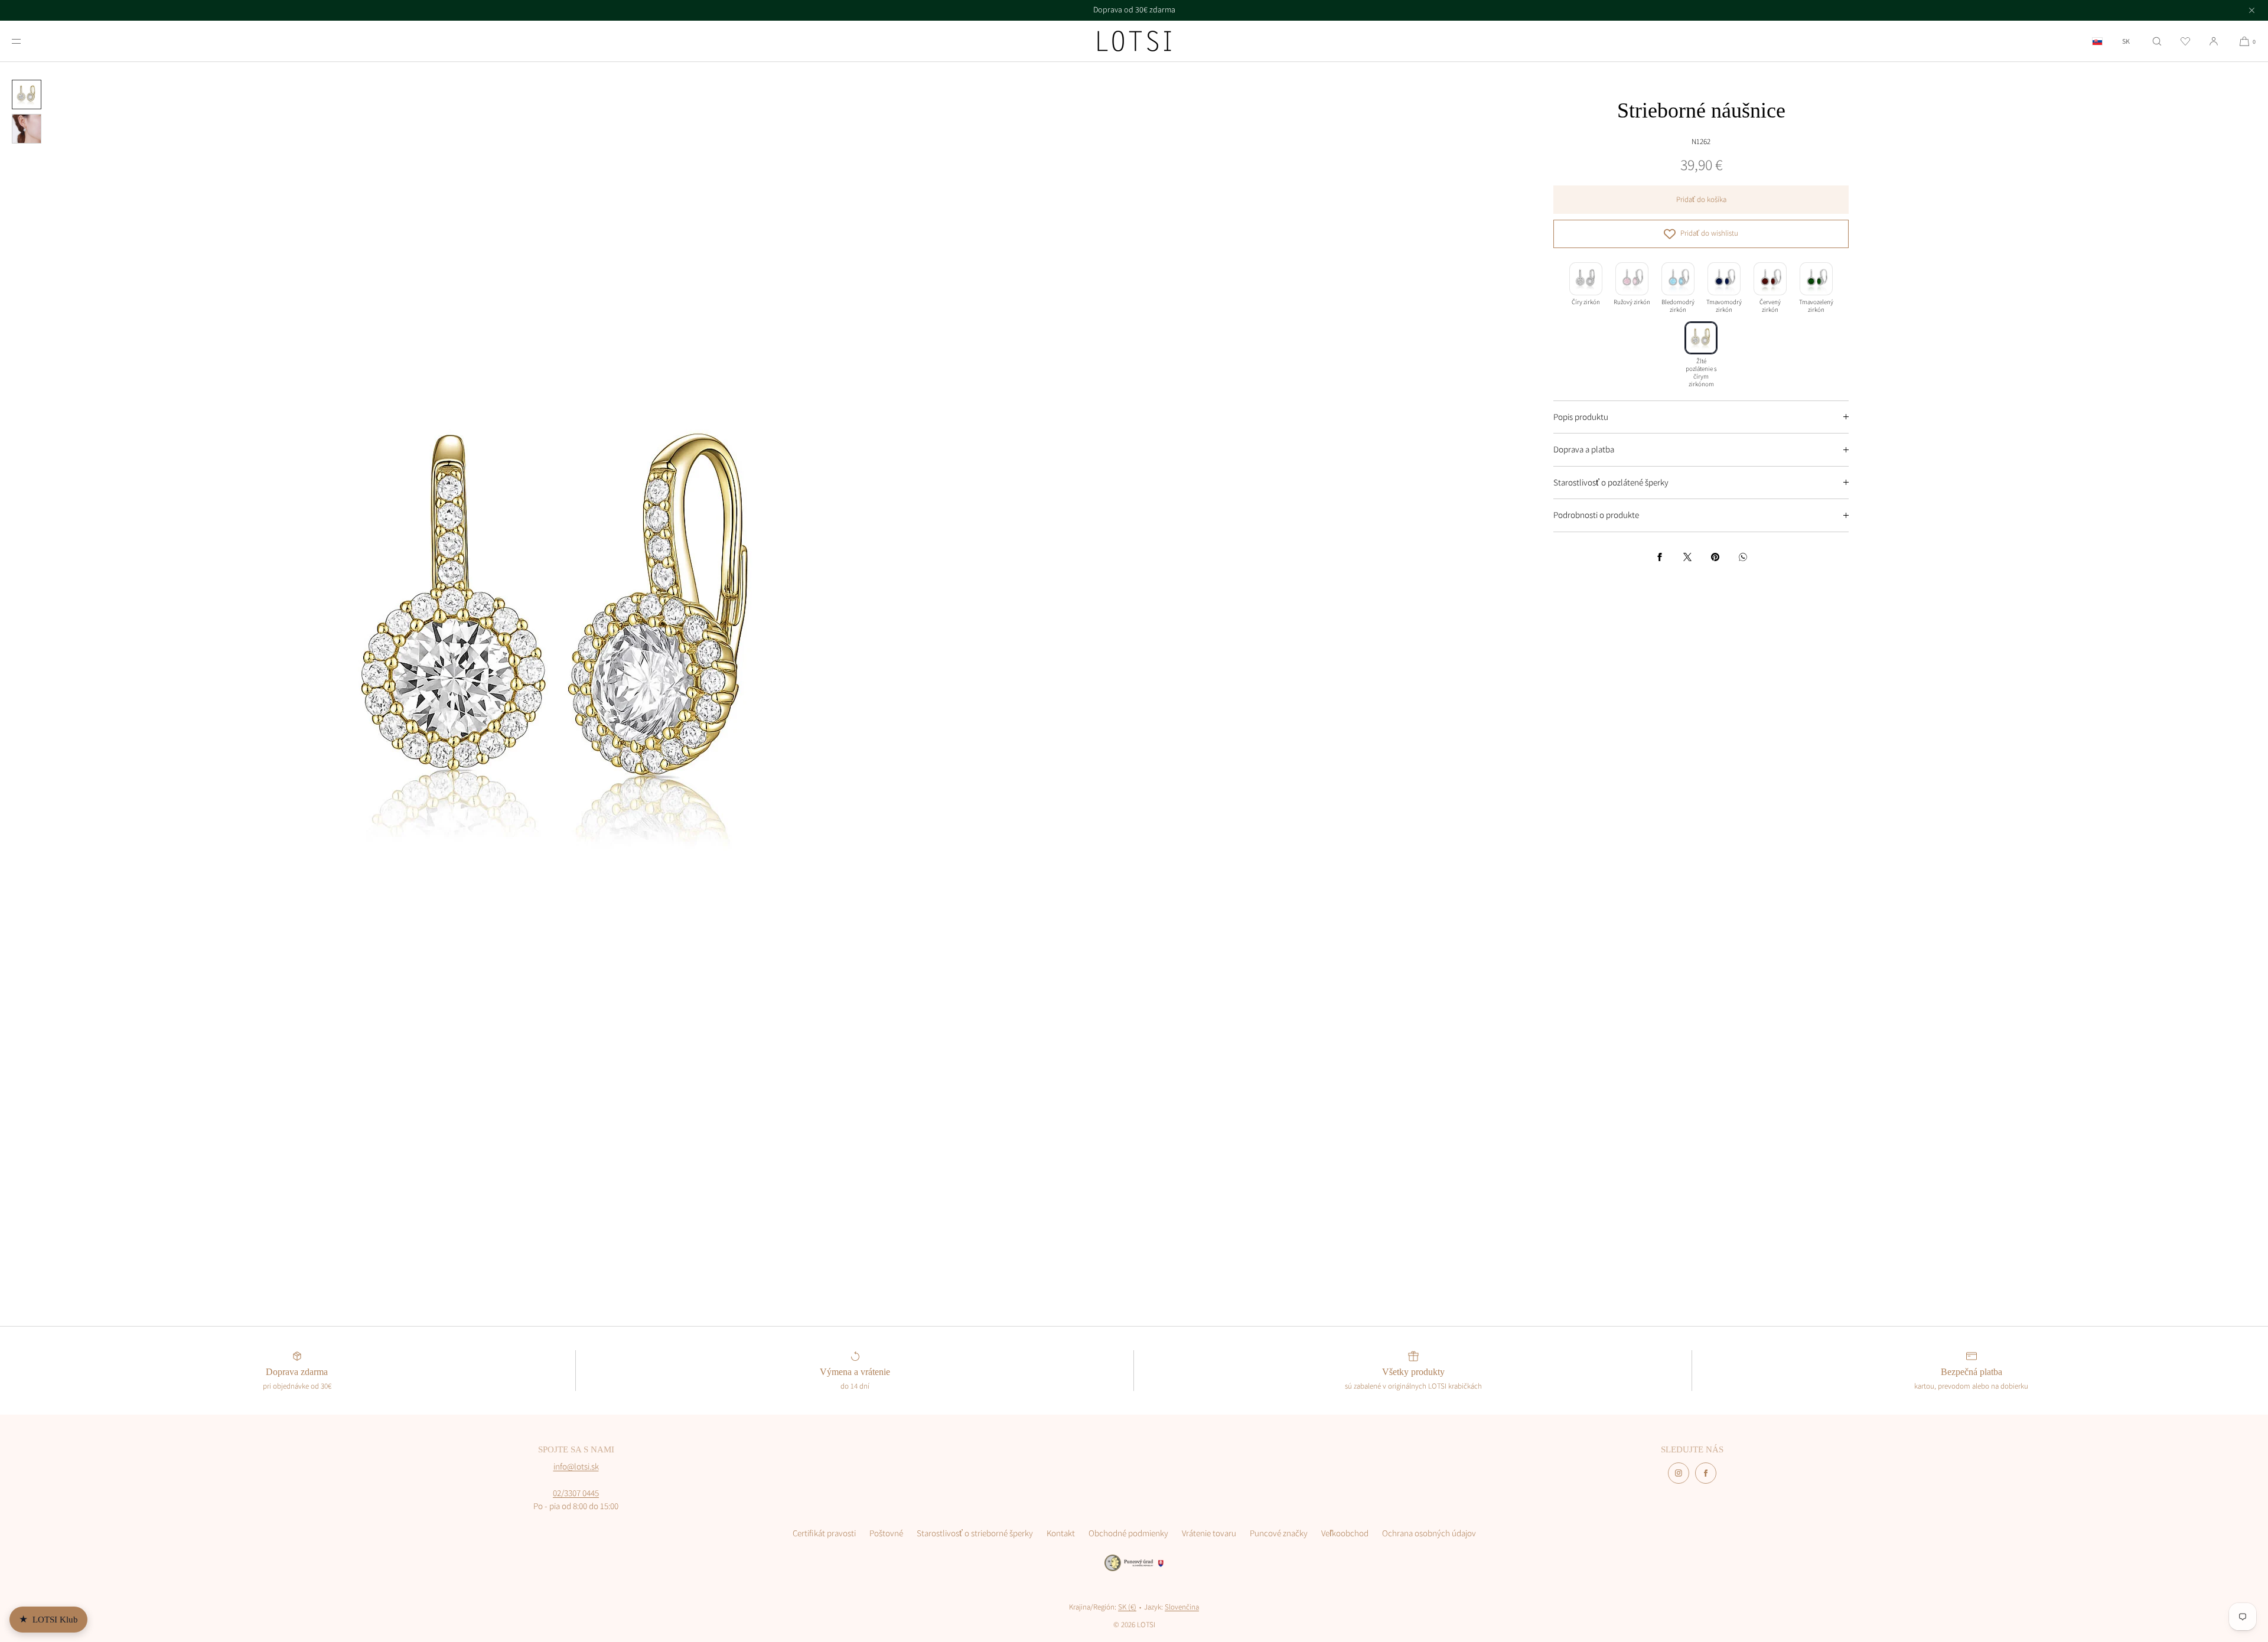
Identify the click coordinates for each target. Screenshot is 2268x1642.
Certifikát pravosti (824, 1533)
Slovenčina (1182, 1607)
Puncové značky (1279, 1533)
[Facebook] (1706, 1473)
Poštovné (886, 1533)
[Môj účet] (2214, 41)
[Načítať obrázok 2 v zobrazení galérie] (27, 129)
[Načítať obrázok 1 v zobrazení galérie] (27, 95)
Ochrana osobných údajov (1429, 1533)
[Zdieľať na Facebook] (1660, 557)
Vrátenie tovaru (1209, 1533)
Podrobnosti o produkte (1596, 515)
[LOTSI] (1134, 41)
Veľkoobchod (1345, 1533)
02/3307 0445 (576, 1493)
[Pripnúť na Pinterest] (1715, 557)
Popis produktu (1581, 417)
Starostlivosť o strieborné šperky (975, 1533)
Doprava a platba (1584, 449)
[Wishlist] (2185, 41)
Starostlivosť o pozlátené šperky (1611, 482)
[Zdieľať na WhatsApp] (1743, 557)
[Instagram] (1679, 1473)
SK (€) (1127, 1607)
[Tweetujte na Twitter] (1687, 557)
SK (2126, 41)
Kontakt (1061, 1533)
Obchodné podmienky (1128, 1533)
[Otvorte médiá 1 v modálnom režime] (567, 629)
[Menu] (26, 41)
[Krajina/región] (2097, 41)
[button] (2157, 41)
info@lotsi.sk (576, 1466)
